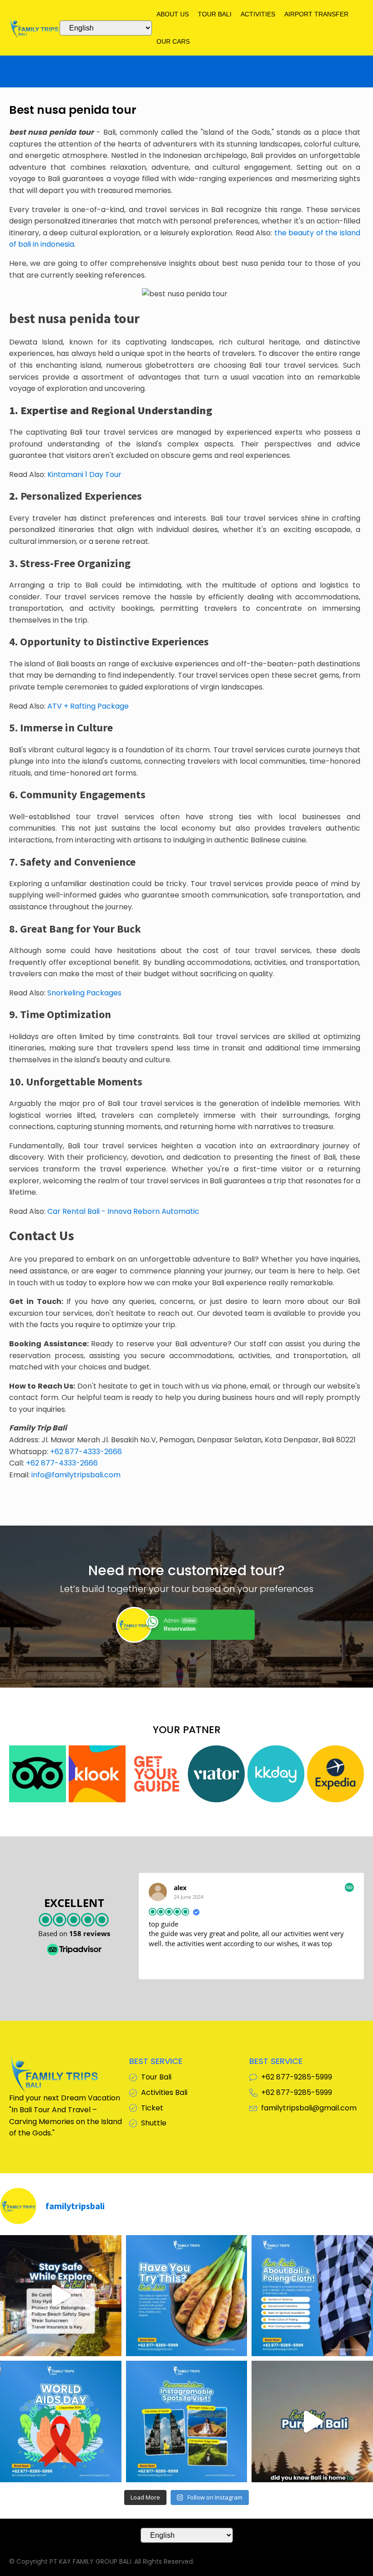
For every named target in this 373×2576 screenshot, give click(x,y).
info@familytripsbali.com (76, 1475)
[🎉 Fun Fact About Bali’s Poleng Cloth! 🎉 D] (312, 2296)
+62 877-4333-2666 (86, 1452)
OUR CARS (173, 41)
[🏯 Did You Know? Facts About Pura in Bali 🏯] (312, 2421)
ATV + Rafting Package (88, 706)
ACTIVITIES (258, 14)
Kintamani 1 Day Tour (84, 474)
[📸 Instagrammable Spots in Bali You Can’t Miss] (187, 2421)
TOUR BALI (215, 14)
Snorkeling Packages (84, 993)
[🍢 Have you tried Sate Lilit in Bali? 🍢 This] (187, 2296)
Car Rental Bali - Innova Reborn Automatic (123, 1211)
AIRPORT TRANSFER (316, 14)
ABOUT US (173, 14)
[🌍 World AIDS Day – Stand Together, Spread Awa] (61, 2421)
